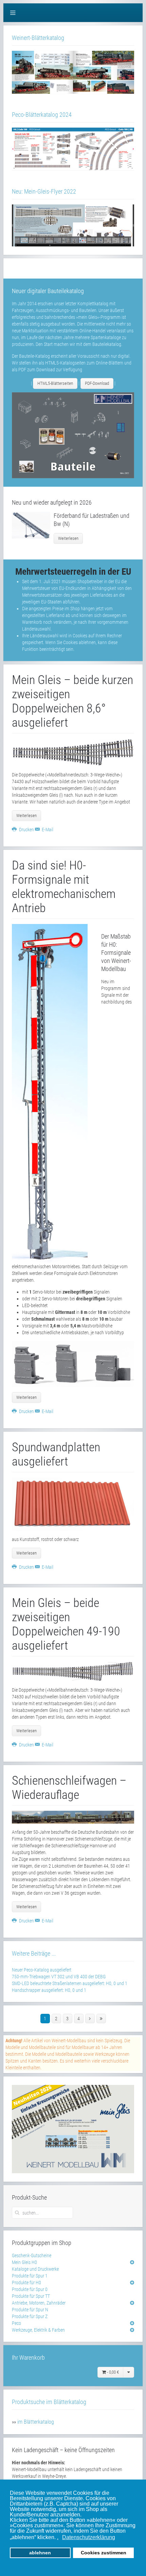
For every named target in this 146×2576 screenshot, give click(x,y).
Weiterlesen (68, 538)
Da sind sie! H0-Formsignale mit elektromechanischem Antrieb (64, 887)
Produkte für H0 (26, 2283)
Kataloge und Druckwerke (35, 2269)
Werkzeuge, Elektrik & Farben (38, 2330)
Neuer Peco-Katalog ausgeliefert (42, 1970)
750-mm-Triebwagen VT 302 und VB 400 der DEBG (59, 1977)
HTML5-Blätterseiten (55, 383)
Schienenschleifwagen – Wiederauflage (69, 1788)
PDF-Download (97, 383)
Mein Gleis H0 (24, 2262)
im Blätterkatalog (36, 2422)
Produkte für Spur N (30, 2310)
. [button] (58, 2537)
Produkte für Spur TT (31, 2296)
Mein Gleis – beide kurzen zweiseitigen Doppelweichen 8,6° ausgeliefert (72, 701)
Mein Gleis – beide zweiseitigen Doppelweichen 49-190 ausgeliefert (66, 1624)
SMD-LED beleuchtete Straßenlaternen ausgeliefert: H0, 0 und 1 (70, 1983)
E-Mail (47, 830)
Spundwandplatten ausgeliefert (56, 1454)
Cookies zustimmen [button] (104, 2553)
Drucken (26, 830)
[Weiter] (90, 2019)
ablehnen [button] (40, 2553)
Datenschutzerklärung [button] (89, 2537)
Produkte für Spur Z (30, 2316)
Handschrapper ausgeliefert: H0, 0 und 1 (49, 1990)
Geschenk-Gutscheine (32, 2255)
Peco (16, 2323)
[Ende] (101, 2019)
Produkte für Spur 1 (30, 2276)
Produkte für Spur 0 (30, 2289)
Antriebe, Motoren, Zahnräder (39, 2303)
